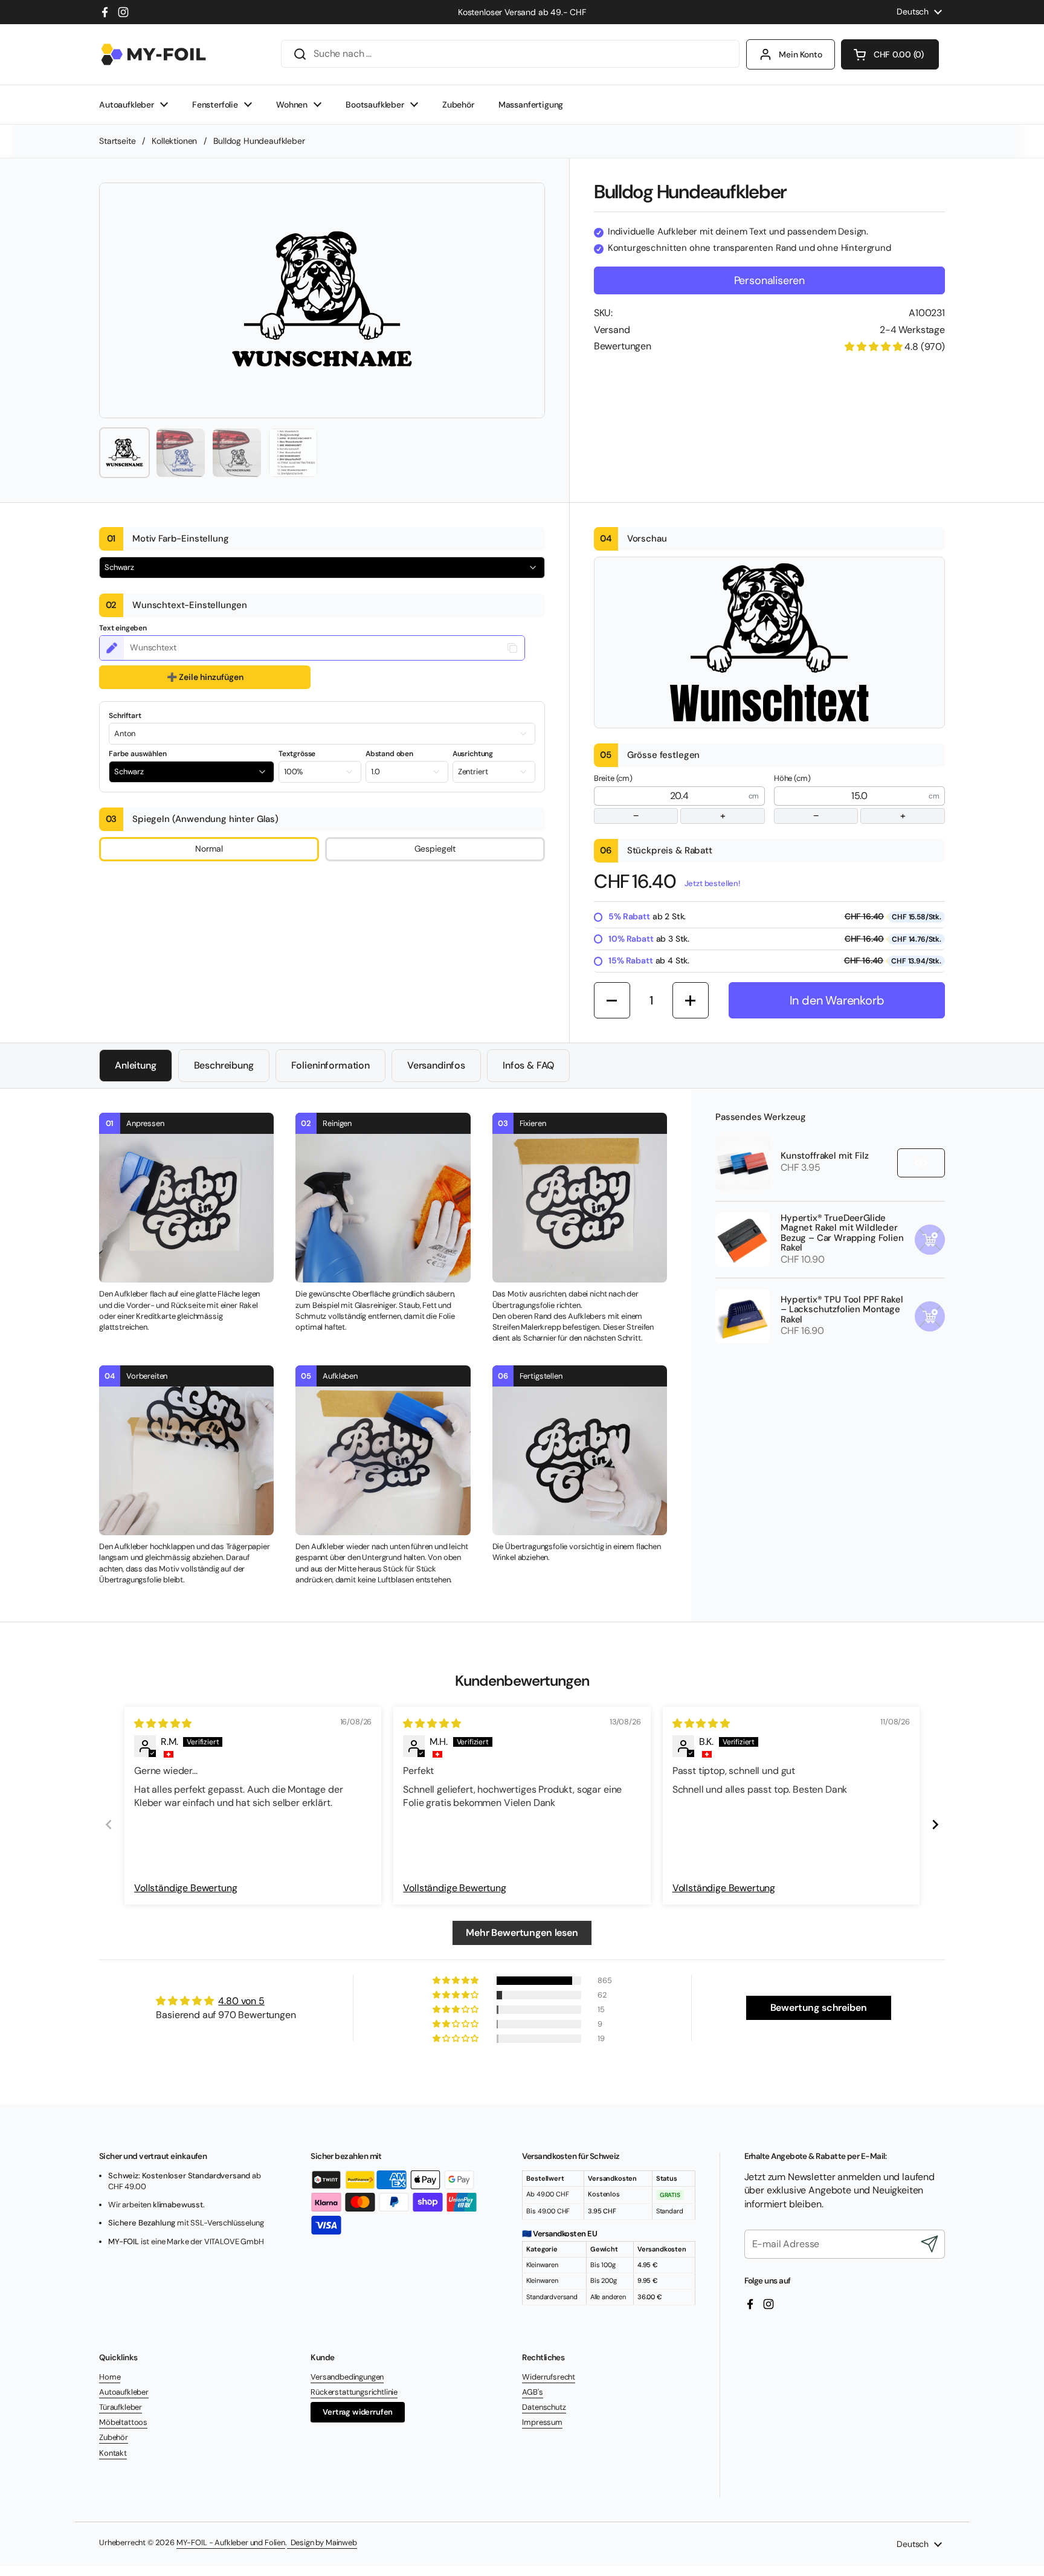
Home (110, 2377)
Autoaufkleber (124, 2392)
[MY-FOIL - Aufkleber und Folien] (153, 54)
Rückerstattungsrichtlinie (354, 2392)
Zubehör (114, 2437)
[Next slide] (935, 1824)
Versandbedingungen (347, 2377)
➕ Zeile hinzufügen (205, 677)
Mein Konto (801, 54)
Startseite (117, 141)
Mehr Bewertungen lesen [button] (522, 1933)
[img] (163, 1723)
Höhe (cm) (840, 798)
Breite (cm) (660, 798)
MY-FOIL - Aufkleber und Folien (231, 2542)
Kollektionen (174, 141)
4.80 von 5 (241, 2001)
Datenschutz (544, 2407)
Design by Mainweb (322, 2542)
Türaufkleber (121, 2407)
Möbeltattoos (123, 2422)
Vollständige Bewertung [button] (185, 1888)
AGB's (532, 2392)
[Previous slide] (109, 1824)
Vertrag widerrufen (358, 2412)
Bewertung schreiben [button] (819, 2008)
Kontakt (113, 2453)
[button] (890, 54)
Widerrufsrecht (549, 2377)
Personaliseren (769, 280)
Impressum (542, 2422)
